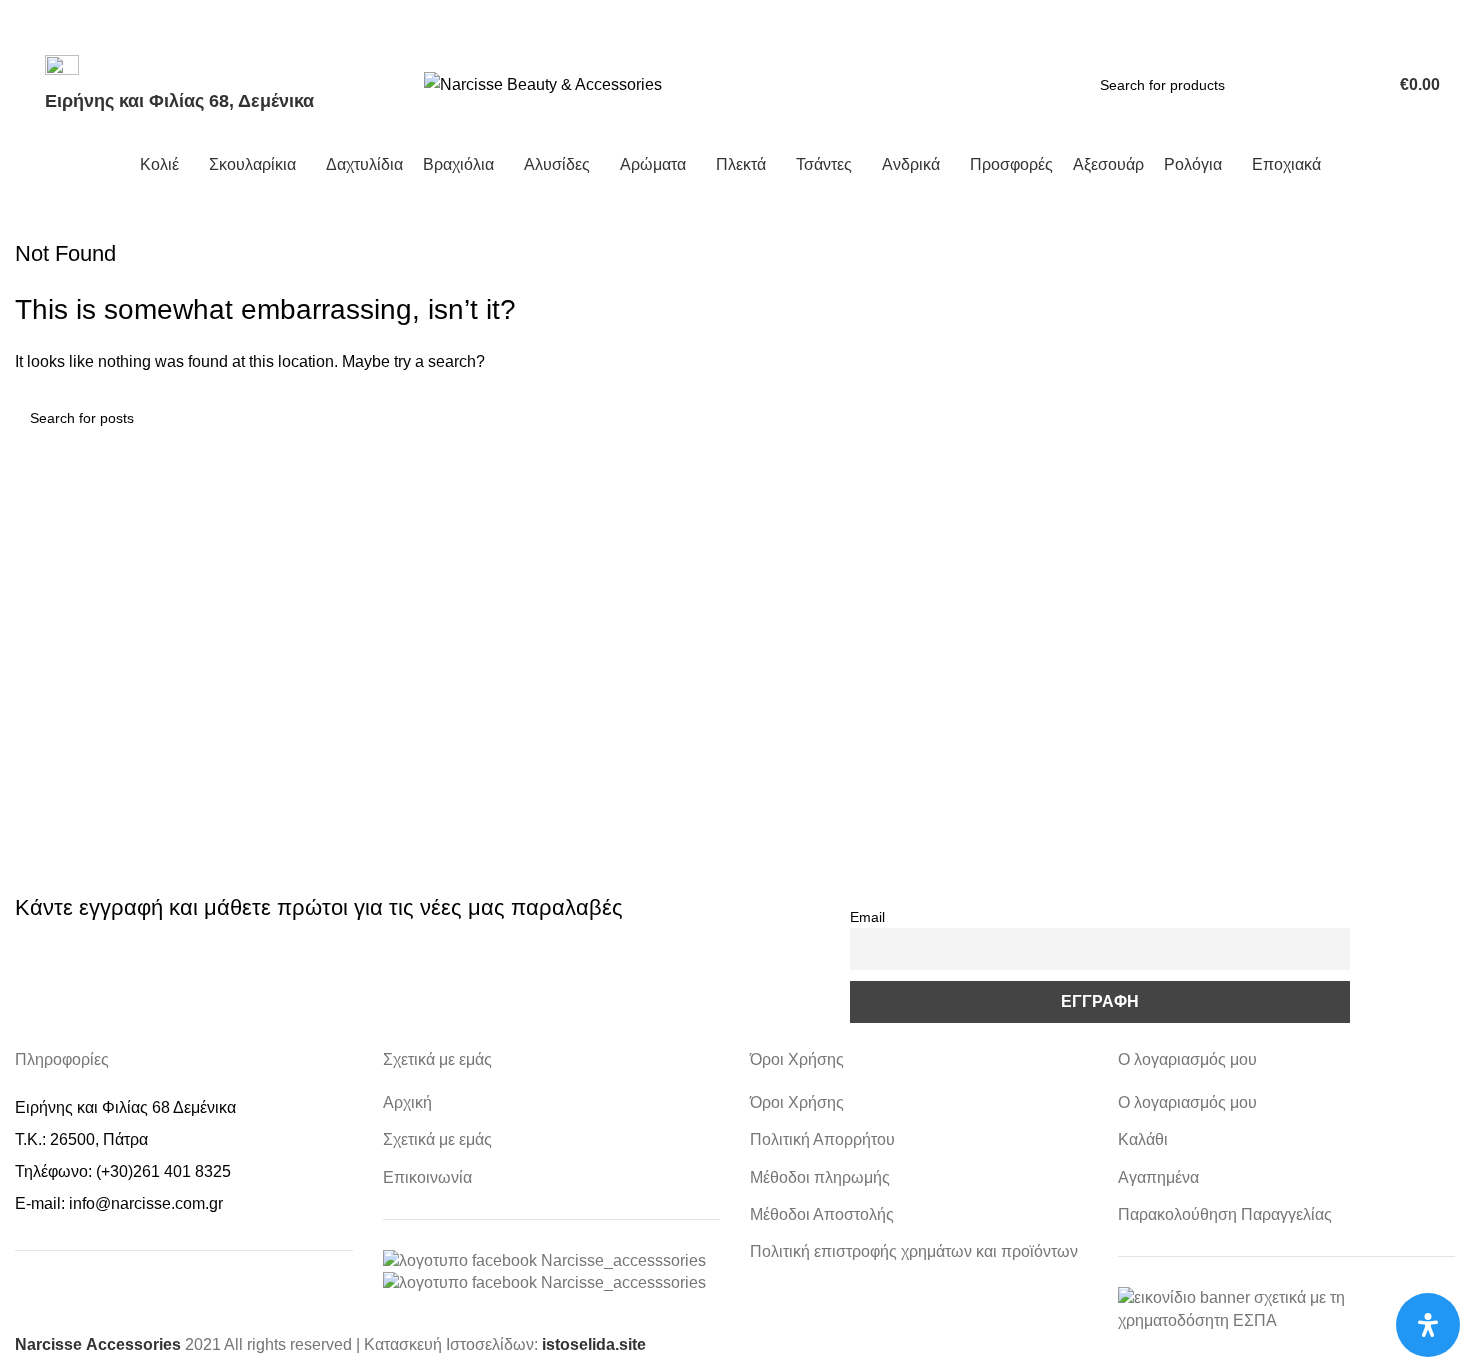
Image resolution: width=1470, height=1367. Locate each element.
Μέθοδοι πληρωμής (820, 1177)
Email (867, 917)
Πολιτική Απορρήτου (822, 1139)
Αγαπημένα (1158, 1177)
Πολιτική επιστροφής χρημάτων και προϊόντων (914, 1251)
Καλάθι (1143, 1139)
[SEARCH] (1334, 85)
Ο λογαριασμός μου (1187, 1102)
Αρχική (407, 1102)
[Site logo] (543, 83)
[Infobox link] (735, 99)
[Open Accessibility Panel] (1428, 1325)
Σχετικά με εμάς (437, 1139)
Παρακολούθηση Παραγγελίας (1225, 1214)
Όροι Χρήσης (797, 1102)
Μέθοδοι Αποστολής (822, 1214)
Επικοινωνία (427, 1177)
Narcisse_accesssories (623, 1260)
